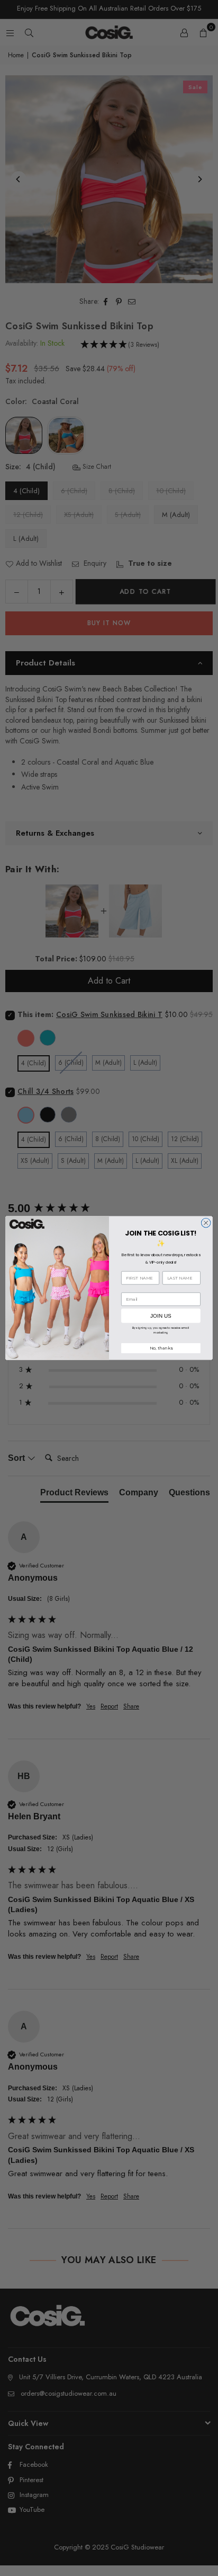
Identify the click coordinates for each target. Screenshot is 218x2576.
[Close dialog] (206, 1223)
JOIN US (161, 1316)
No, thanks (161, 1348)
